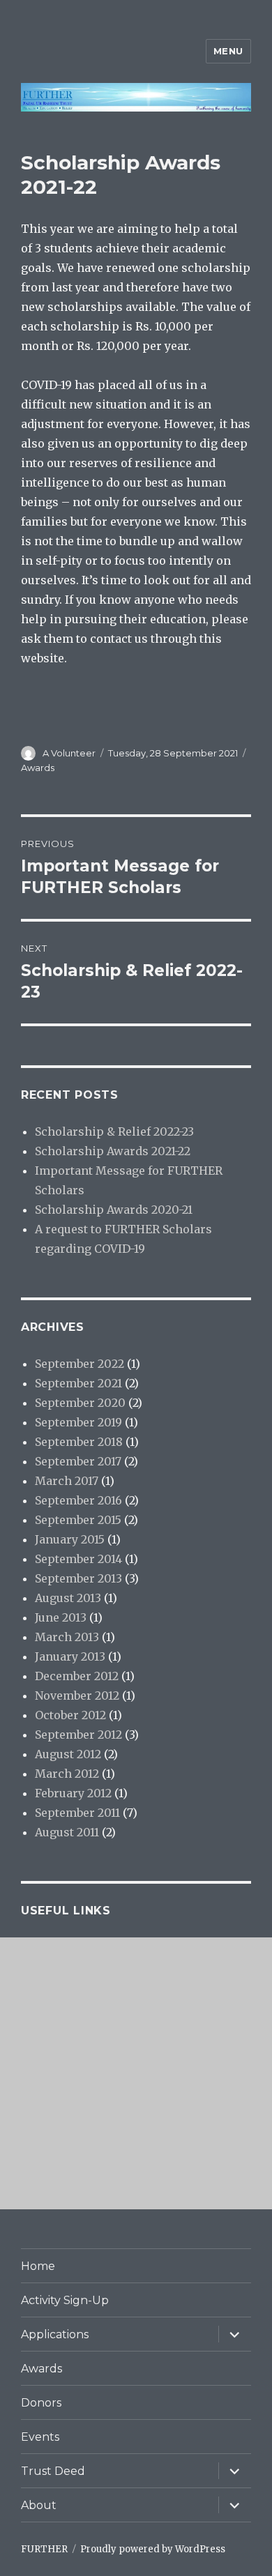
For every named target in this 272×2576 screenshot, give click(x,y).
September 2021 (78, 1383)
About (39, 2505)
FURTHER (44, 2549)
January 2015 (70, 1539)
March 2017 (67, 1481)
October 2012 (70, 1715)
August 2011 (67, 1832)
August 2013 (68, 1598)
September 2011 (77, 1813)
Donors (41, 2403)
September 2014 (78, 1559)
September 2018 (79, 1442)
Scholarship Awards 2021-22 (113, 1151)
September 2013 (78, 1578)
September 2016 (78, 1500)
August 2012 (68, 1754)
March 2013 (67, 1637)
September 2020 (80, 1403)
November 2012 (77, 1695)
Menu (228, 51)
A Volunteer (69, 753)
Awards (38, 768)
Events (40, 2437)
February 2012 (73, 1793)
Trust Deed (53, 2471)
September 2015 (78, 1520)
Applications (55, 2334)
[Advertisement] (136, 2073)
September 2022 (80, 1364)
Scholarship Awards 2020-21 (114, 1210)
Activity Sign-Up (65, 2300)
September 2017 (78, 1461)
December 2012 (77, 1676)
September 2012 (78, 1735)
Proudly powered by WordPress (153, 2549)
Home (38, 2266)
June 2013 (61, 1617)
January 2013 (70, 1656)
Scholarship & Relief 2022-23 (114, 1131)
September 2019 (78, 1422)
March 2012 (67, 1774)
